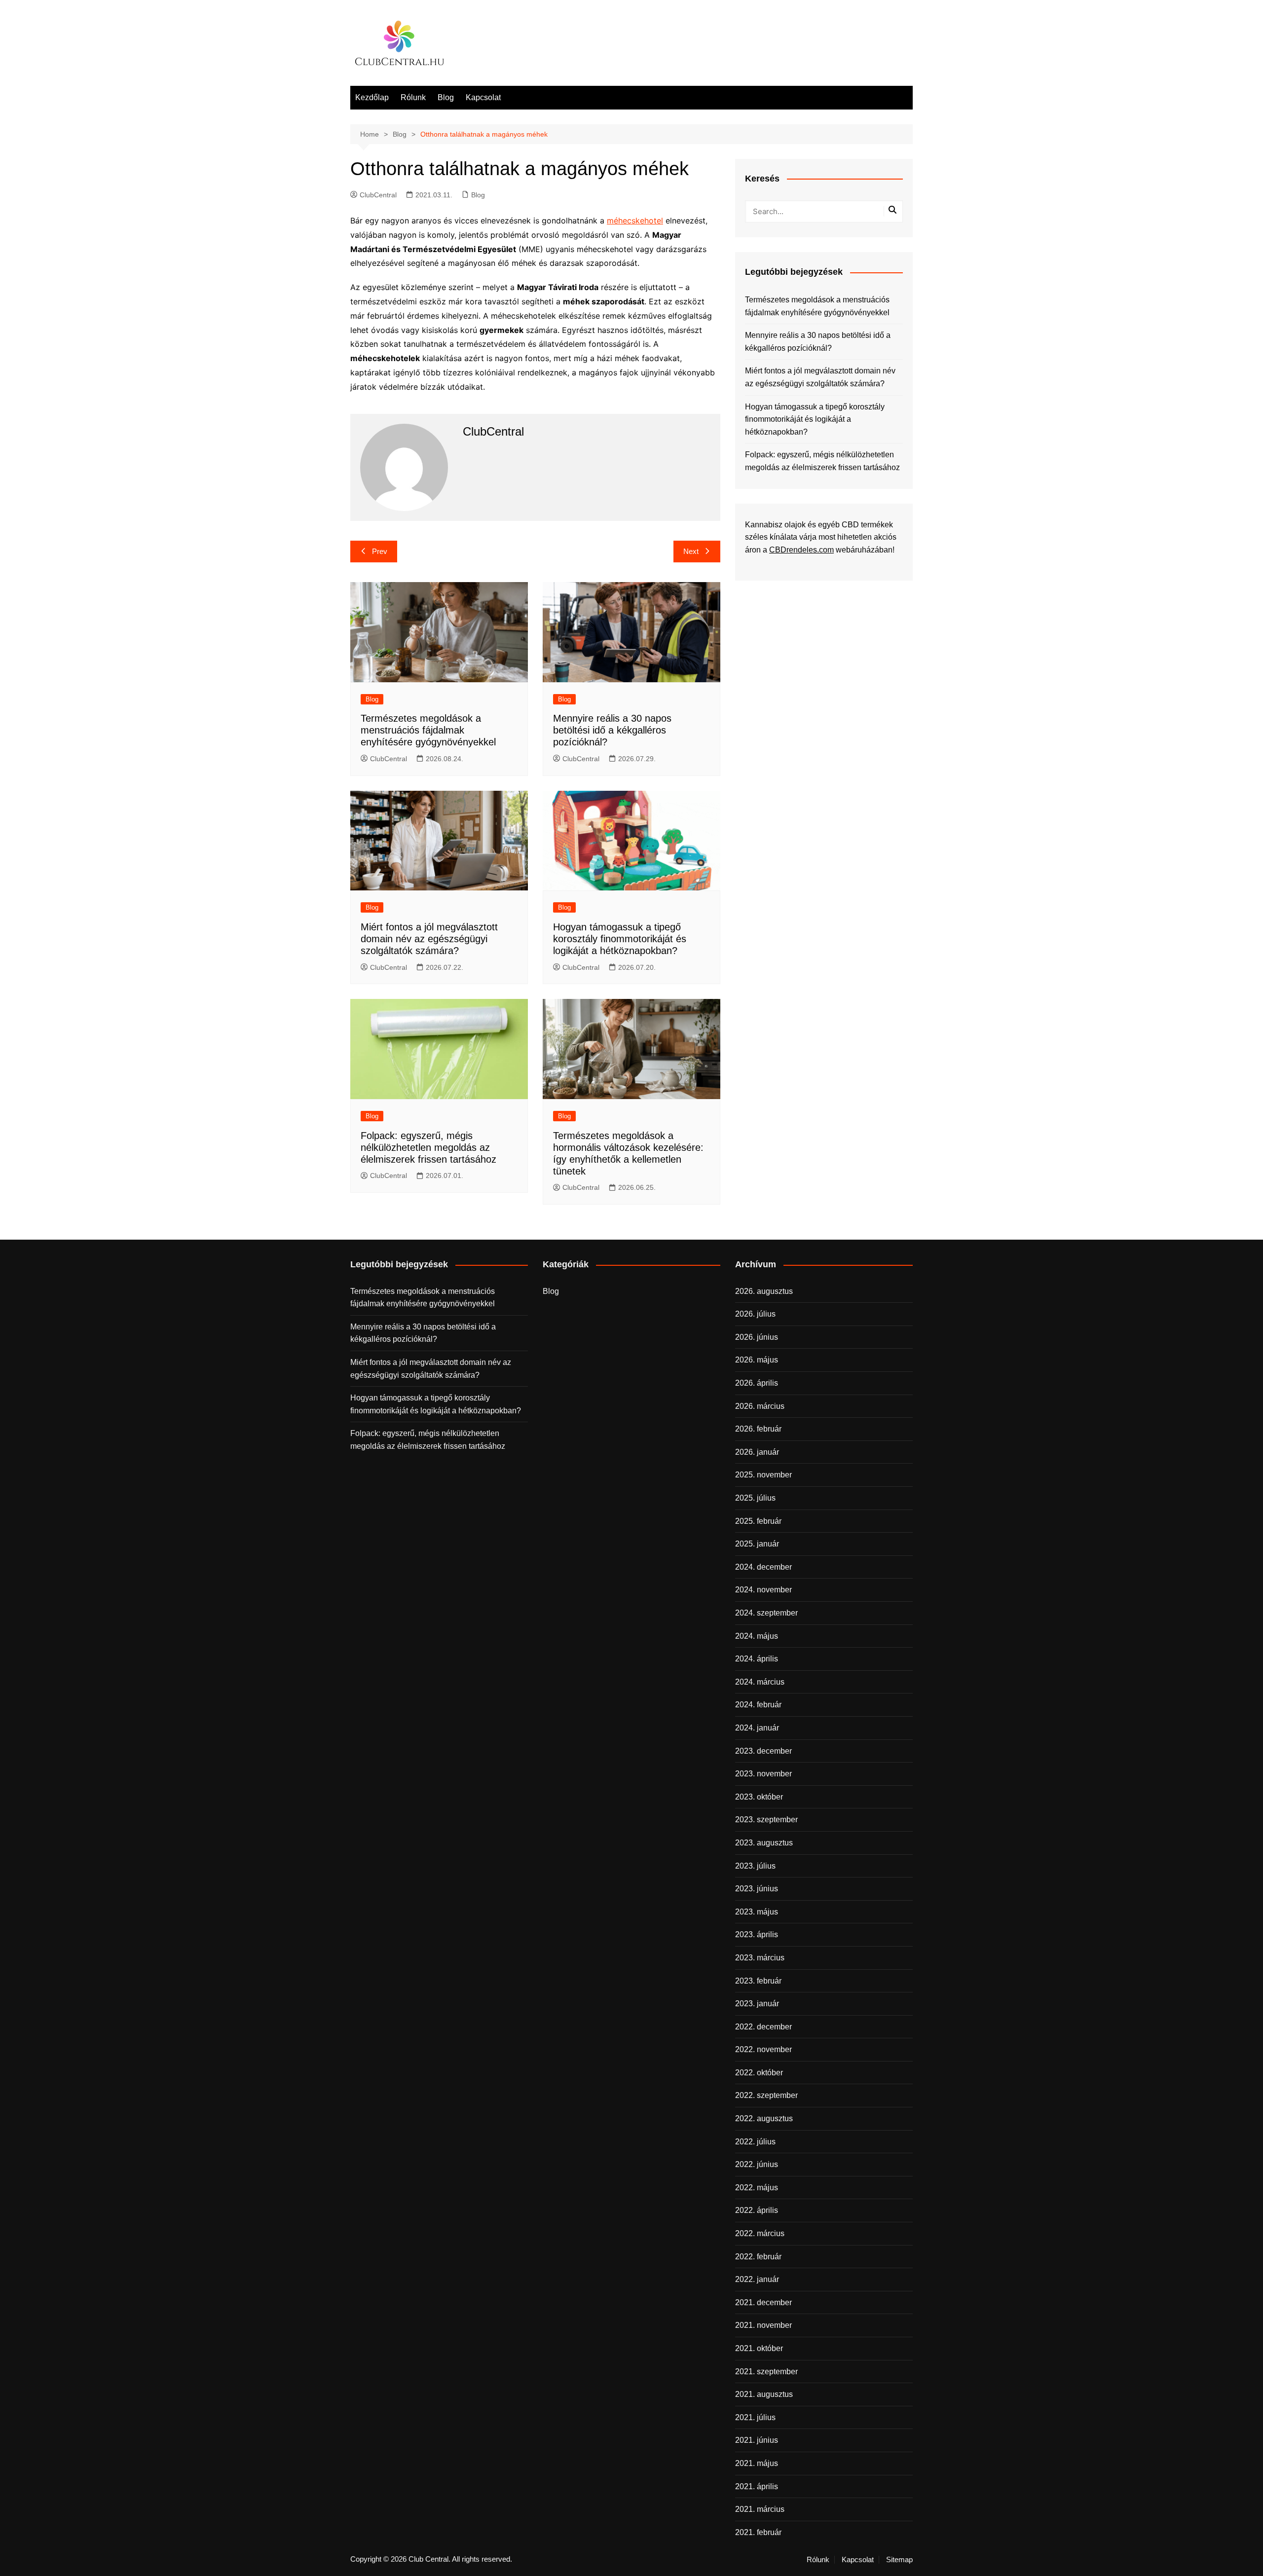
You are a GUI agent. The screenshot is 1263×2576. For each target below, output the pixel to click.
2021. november (763, 2325)
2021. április (757, 2486)
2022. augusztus (764, 2118)
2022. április (757, 2210)
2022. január (757, 2279)
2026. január (757, 1452)
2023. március (760, 1958)
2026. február (758, 1429)
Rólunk (413, 97)
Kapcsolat (483, 97)
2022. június (757, 2164)
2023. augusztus (764, 1843)
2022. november (763, 2049)
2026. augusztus (764, 1291)
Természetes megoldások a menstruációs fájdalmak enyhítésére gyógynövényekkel (428, 730)
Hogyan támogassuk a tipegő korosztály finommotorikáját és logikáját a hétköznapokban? (620, 939)
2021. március (760, 2509)
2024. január (757, 1728)
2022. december (763, 2027)
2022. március (760, 2233)
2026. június (757, 1337)
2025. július (755, 1498)
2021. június (757, 2440)
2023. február (758, 1981)
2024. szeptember (766, 1613)
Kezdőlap (372, 97)
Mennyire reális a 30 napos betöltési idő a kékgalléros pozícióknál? (612, 730)
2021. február (758, 2532)
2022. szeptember (766, 2095)
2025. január (757, 1544)
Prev (380, 551)
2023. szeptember (766, 1820)
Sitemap (899, 2560)
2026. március (760, 1406)
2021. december (763, 2302)
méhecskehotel (635, 221)
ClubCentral (378, 195)
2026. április (757, 1383)
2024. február (758, 1705)
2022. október (759, 2073)
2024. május (757, 1636)
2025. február (758, 1521)
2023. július (755, 1866)
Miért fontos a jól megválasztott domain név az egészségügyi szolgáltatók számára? (429, 939)
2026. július (755, 1314)
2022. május (757, 2188)
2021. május (757, 2463)
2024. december (763, 1567)
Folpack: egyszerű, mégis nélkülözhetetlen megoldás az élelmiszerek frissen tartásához (428, 1147)
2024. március (760, 1682)
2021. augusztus (764, 2394)
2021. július (755, 2417)
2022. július (755, 2142)
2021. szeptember (766, 2372)
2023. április (757, 1934)
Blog (446, 97)
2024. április (757, 1659)
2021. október (759, 2348)
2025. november (763, 1475)
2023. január (757, 2004)
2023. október (759, 1797)
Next (691, 551)
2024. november (763, 1590)
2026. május (757, 1360)
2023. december (763, 1751)
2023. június (757, 1889)
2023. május (757, 1912)
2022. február (758, 2257)
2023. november (763, 1774)
